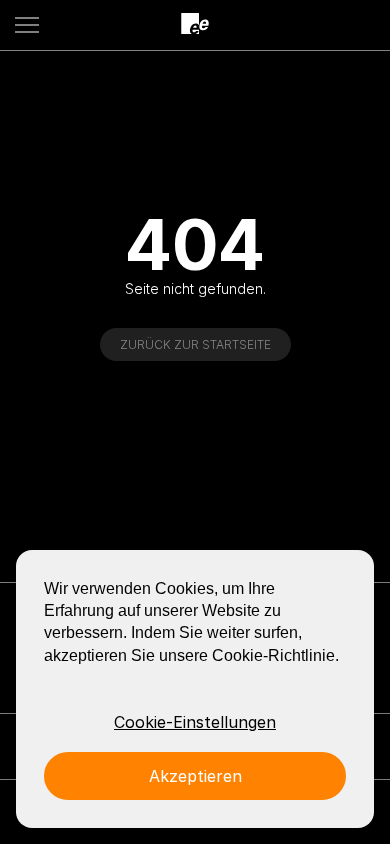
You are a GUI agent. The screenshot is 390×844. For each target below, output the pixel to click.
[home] (195, 24)
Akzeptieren (195, 776)
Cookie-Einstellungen (195, 722)
